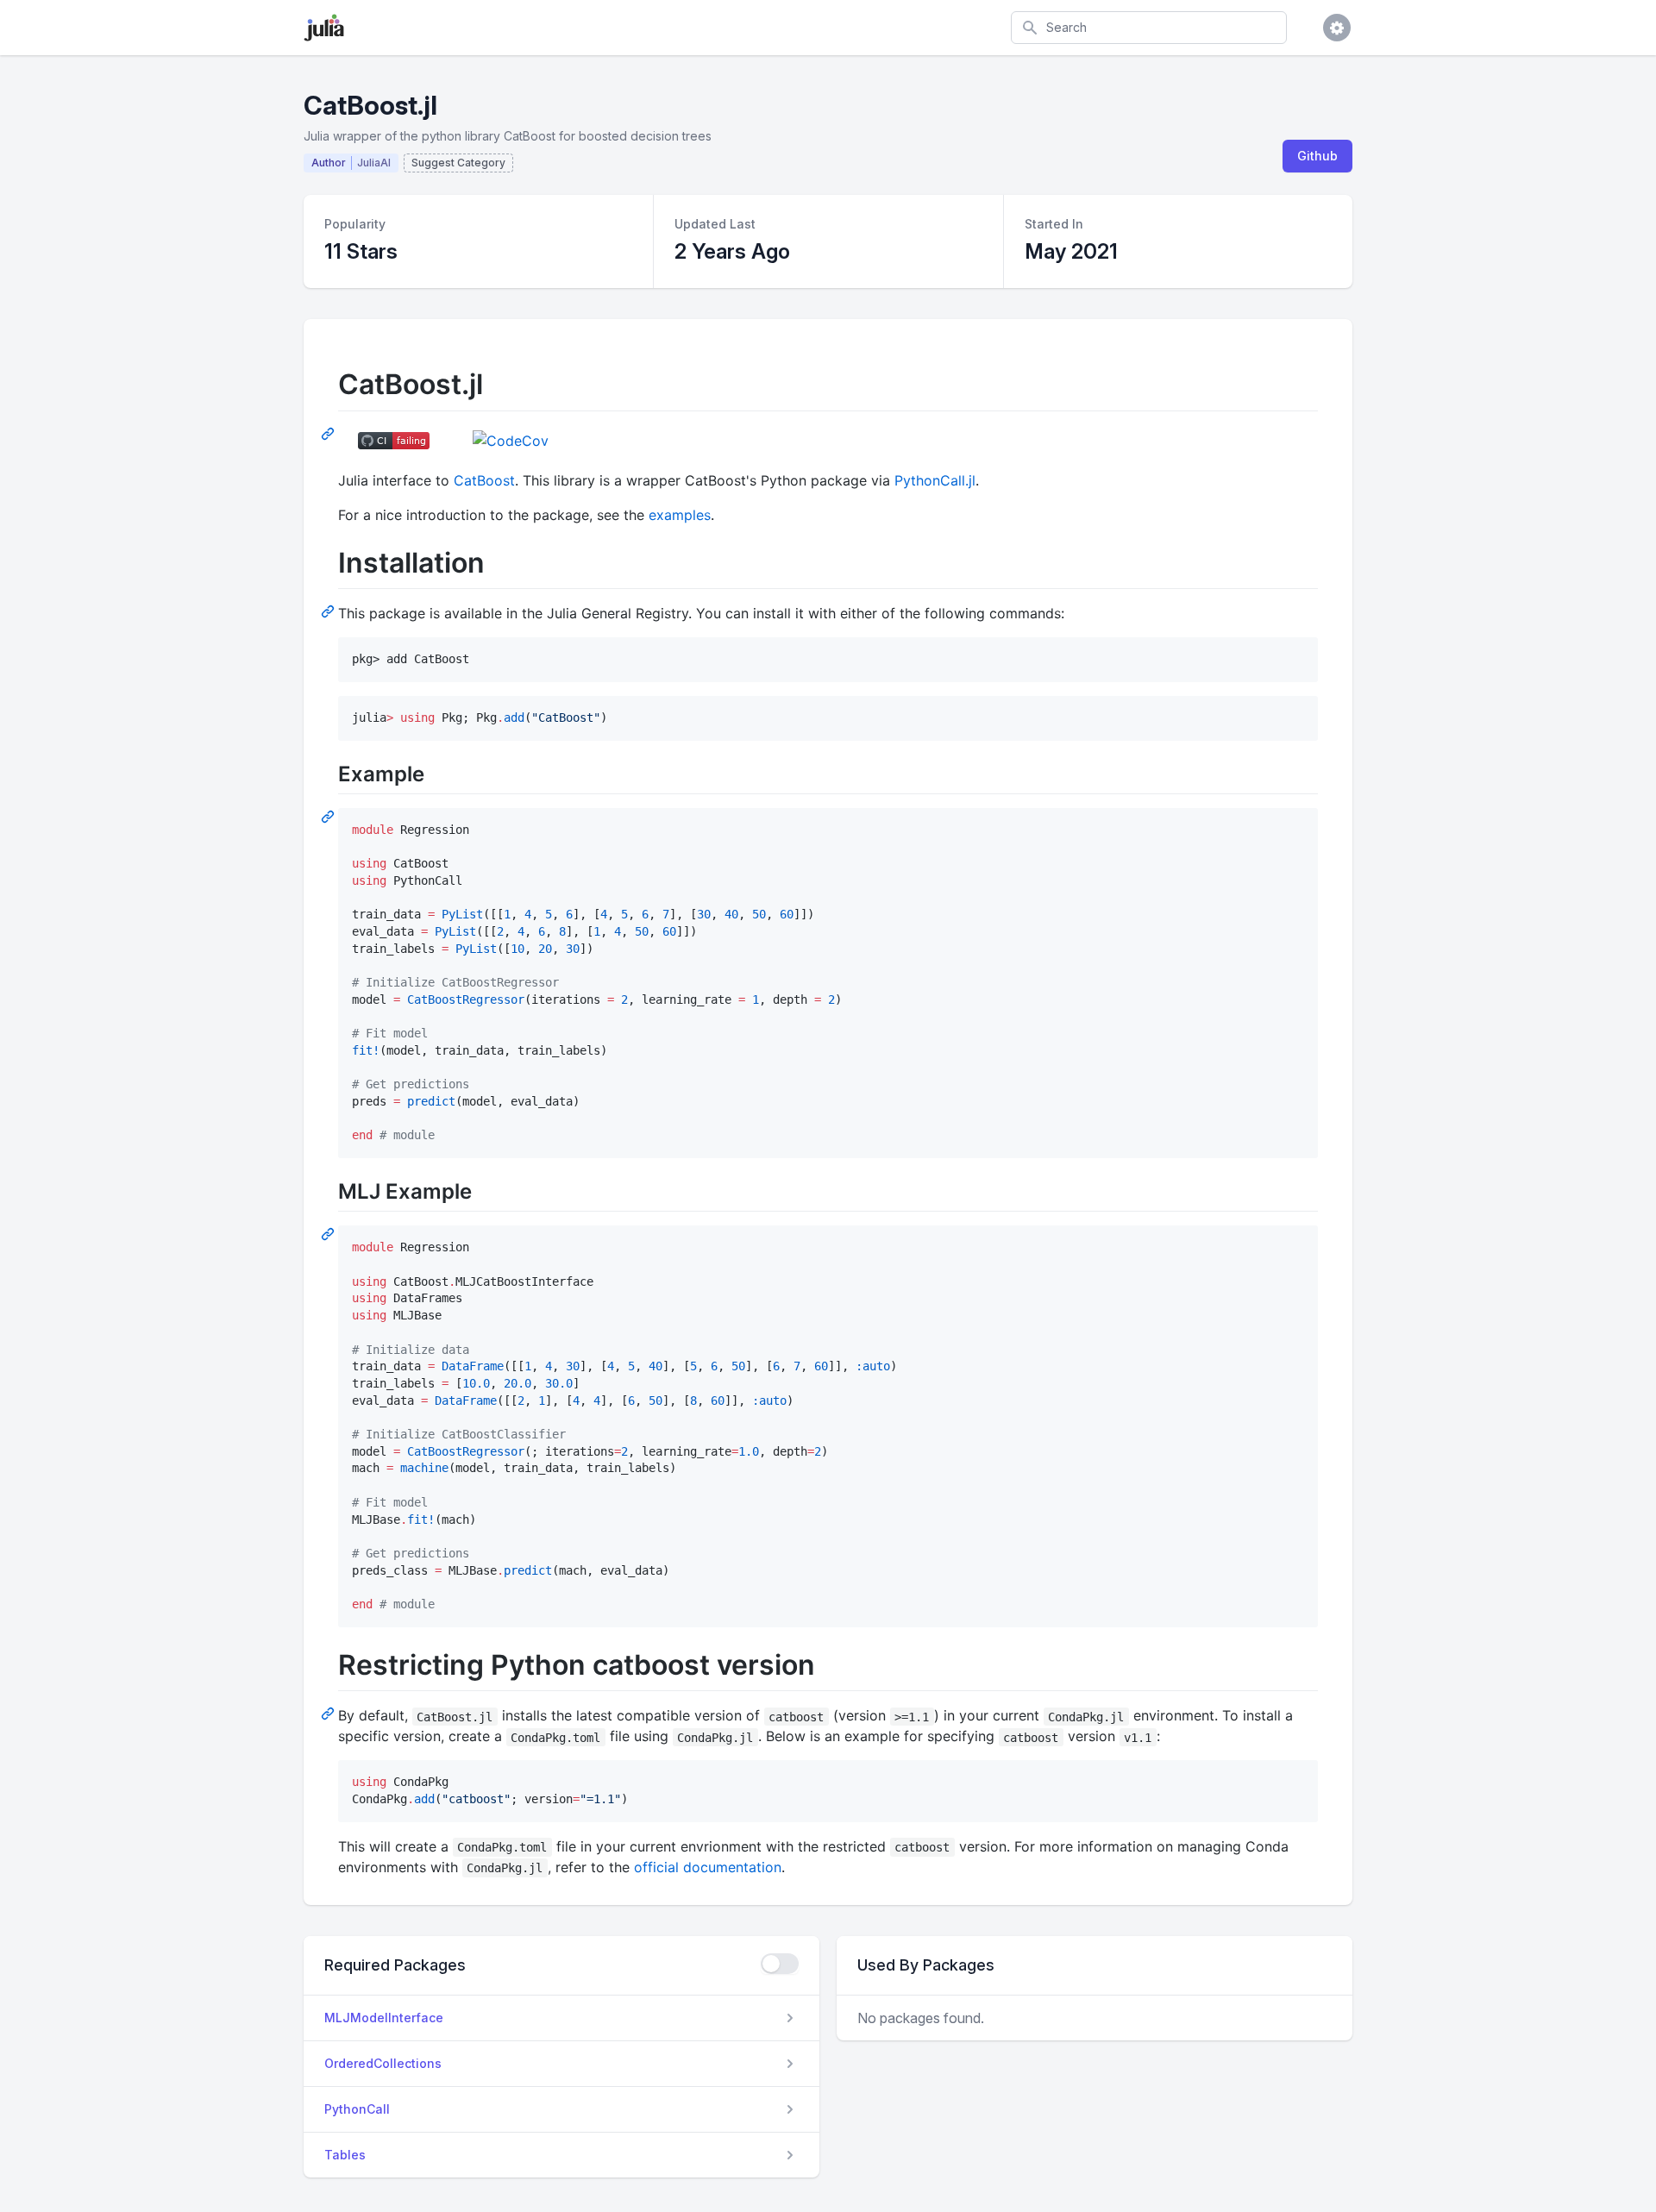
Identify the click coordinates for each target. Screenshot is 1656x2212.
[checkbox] (780, 1964)
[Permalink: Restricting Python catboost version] (329, 1713)
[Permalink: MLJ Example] (329, 1233)
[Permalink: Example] (329, 816)
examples (680, 515)
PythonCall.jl (935, 480)
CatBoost (484, 480)
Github (1317, 156)
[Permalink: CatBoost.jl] (329, 433)
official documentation (708, 1867)
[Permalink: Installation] (329, 611)
